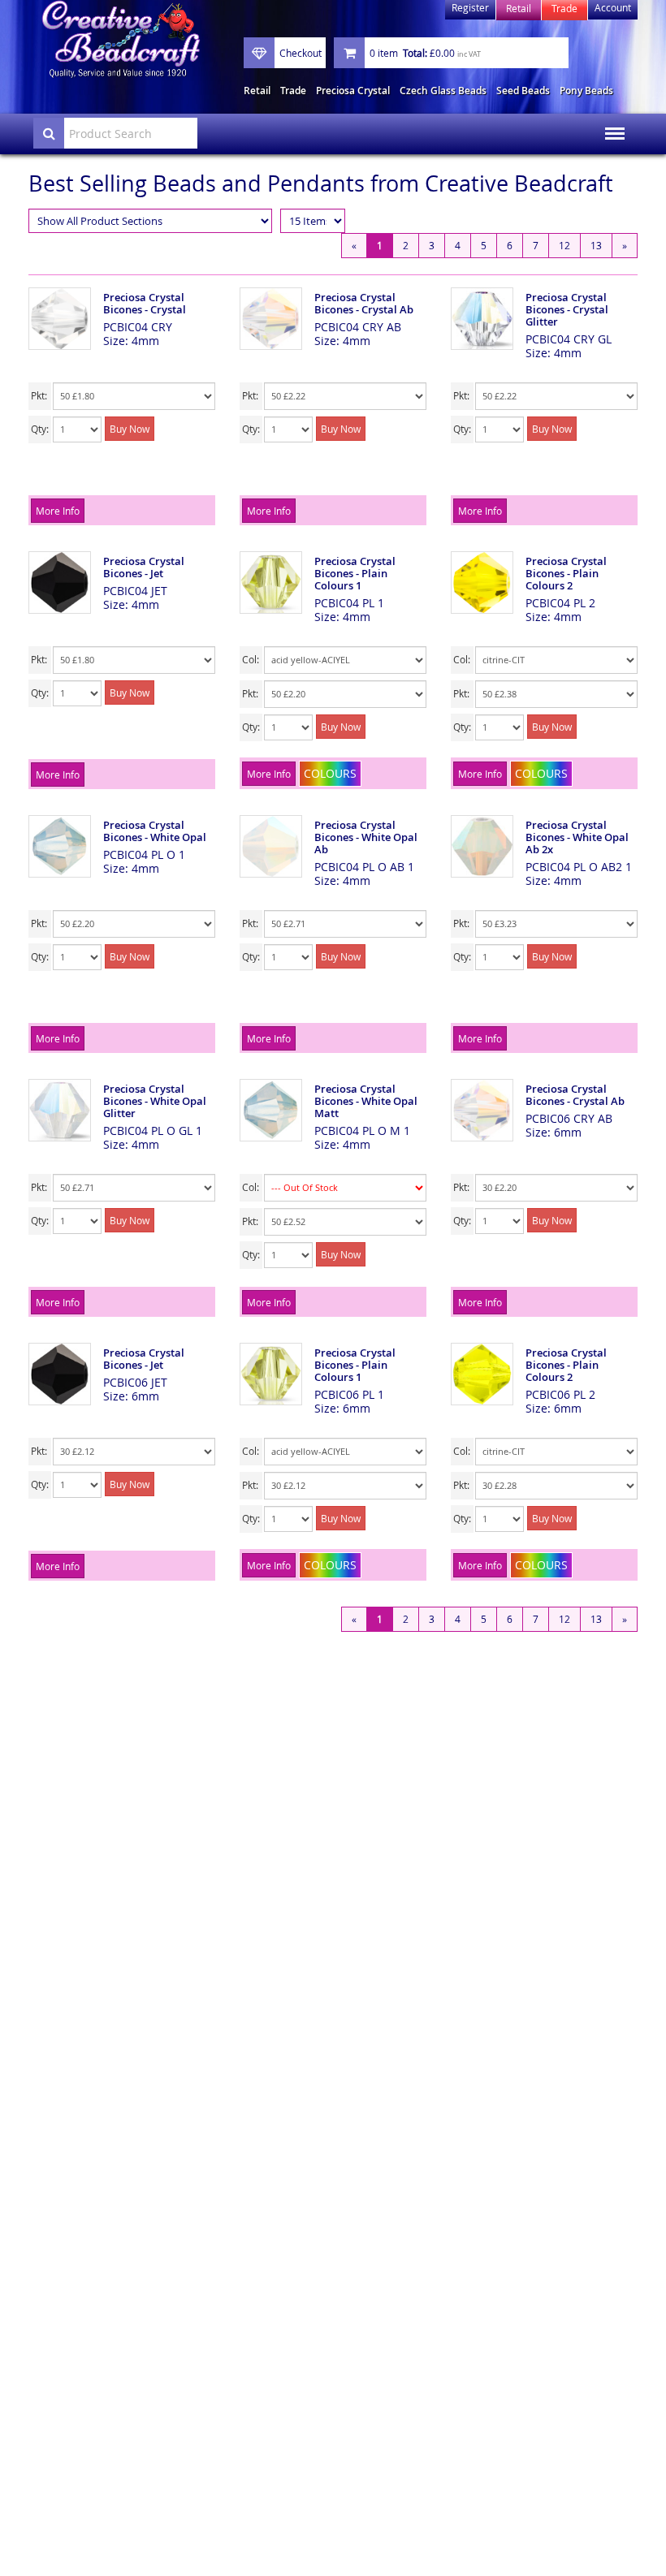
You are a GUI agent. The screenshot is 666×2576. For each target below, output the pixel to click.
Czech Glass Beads (443, 91)
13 (596, 245)
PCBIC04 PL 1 (349, 603)
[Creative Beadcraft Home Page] (121, 39)
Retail (257, 91)
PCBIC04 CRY (138, 327)
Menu (610, 123)
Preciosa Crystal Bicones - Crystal (145, 303)
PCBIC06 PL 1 (349, 1394)
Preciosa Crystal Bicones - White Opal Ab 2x (577, 837)
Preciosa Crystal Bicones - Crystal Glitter (567, 309)
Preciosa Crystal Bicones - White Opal (155, 831)
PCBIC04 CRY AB (358, 327)
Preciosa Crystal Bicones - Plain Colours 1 (355, 573)
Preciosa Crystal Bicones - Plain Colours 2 (566, 573)
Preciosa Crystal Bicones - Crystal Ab (364, 303)
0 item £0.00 (425, 53)
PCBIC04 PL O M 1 (362, 1131)
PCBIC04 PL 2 (560, 603)
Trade (293, 91)
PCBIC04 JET (135, 591)
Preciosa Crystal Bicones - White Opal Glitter (155, 1101)
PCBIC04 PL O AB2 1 (579, 867)
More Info (58, 511)
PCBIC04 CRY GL (569, 339)
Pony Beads (586, 91)
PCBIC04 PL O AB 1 (364, 867)
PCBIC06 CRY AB (569, 1118)
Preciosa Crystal (353, 91)
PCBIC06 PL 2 (560, 1394)
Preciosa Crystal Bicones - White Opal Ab (366, 837)
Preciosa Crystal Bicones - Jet (144, 567)
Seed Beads (523, 91)
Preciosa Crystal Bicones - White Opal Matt (366, 1101)
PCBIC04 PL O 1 (144, 854)
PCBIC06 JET (135, 1382)
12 (564, 245)
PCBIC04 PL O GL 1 (153, 1131)
